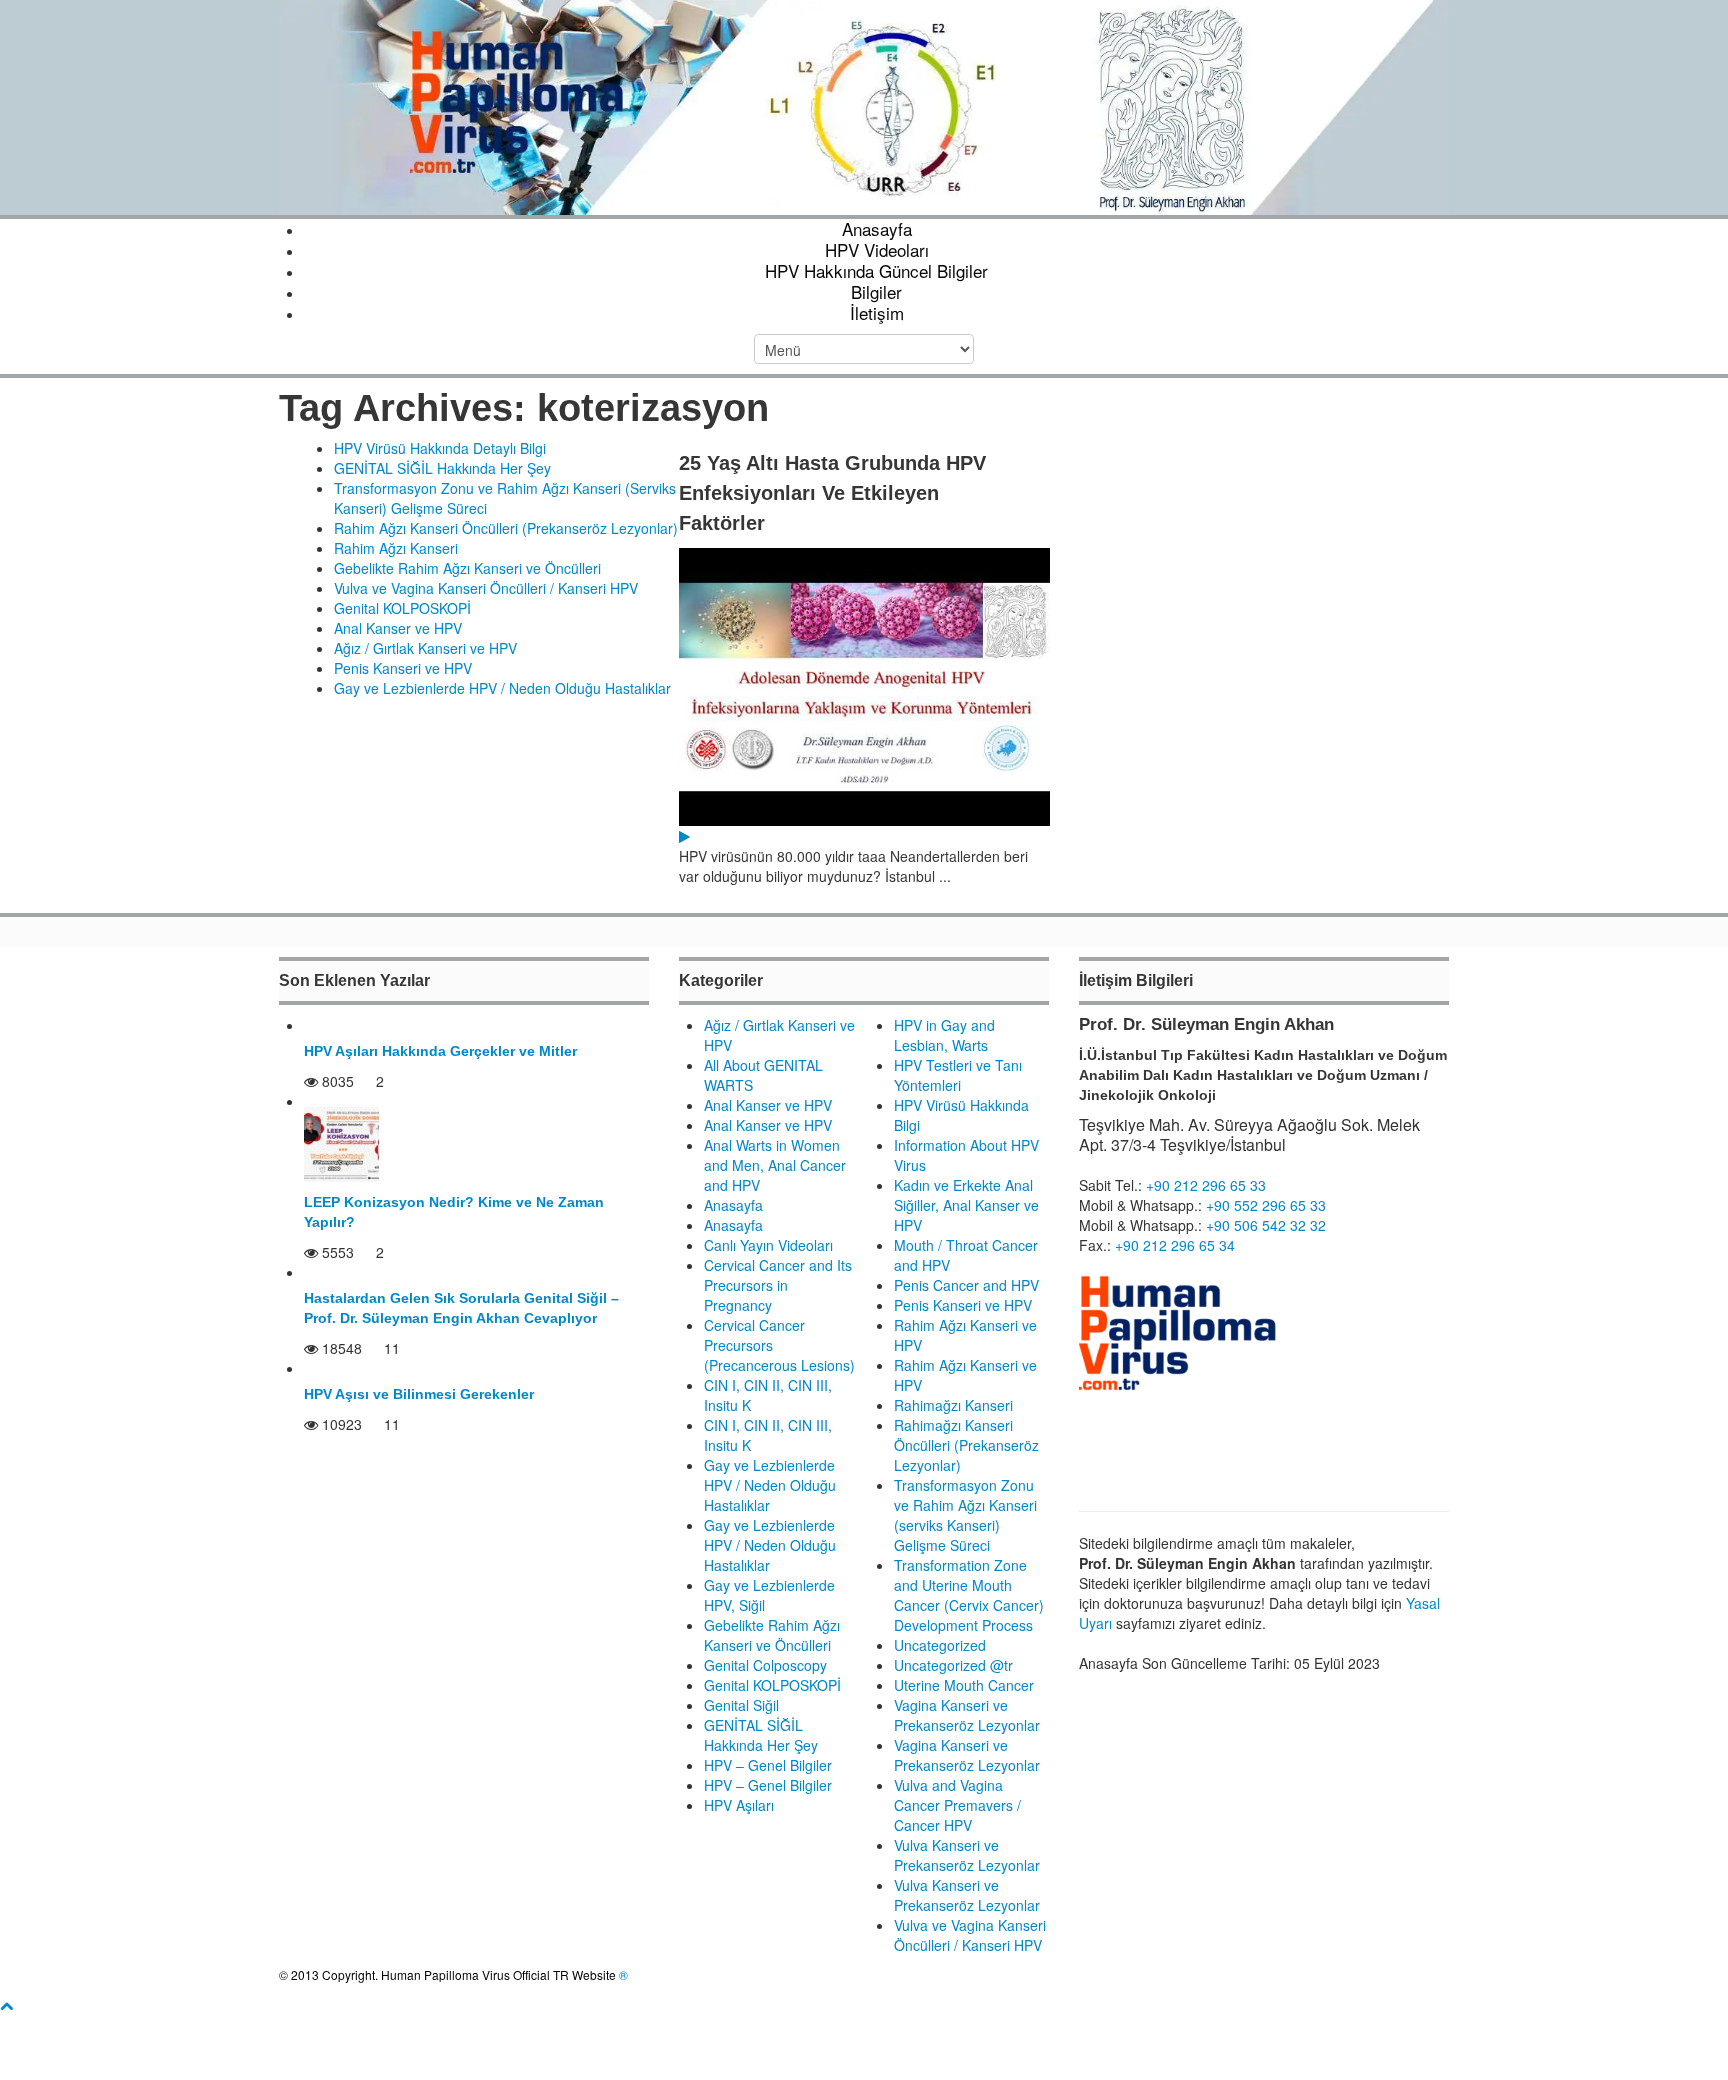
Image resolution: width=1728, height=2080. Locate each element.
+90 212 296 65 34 (1175, 1245)
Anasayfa (877, 228)
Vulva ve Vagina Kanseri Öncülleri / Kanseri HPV (486, 588)
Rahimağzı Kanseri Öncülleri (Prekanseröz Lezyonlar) (966, 1445)
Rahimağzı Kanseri (953, 1405)
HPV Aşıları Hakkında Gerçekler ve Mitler (440, 1051)
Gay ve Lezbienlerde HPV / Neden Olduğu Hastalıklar (502, 688)
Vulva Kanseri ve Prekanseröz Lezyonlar (967, 1855)
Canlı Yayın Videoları (768, 1245)
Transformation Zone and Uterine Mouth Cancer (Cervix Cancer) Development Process (969, 1595)
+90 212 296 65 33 (1206, 1185)
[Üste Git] (6, 2005)
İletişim (877, 312)
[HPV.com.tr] (864, 105)
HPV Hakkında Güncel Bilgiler (876, 270)
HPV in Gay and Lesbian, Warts (944, 1035)
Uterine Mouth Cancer (964, 1685)
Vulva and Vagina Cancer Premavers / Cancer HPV (957, 1805)
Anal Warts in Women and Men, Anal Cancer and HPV (775, 1165)
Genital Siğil (741, 1705)
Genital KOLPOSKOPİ (402, 608)
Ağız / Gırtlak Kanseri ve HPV (425, 648)
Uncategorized (940, 1645)
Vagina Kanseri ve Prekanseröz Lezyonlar (967, 1715)
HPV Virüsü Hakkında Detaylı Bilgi (440, 448)
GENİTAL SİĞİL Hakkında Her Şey (442, 468)
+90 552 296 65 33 (1266, 1205)
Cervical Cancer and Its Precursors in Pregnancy (778, 1285)
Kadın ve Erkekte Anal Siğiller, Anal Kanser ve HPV (966, 1205)
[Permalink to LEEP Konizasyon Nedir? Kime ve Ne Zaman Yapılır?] (341, 1143)
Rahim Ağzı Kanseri (396, 548)
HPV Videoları (877, 249)
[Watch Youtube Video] (684, 836)
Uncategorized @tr (953, 1665)
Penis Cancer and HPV (966, 1285)
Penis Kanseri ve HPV (403, 668)
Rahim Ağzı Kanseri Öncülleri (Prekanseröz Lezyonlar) (506, 528)
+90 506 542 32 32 (1266, 1225)
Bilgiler (876, 291)
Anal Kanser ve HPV (398, 628)
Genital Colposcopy (765, 1665)
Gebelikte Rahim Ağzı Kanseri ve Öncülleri (467, 568)
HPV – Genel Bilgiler (768, 1765)
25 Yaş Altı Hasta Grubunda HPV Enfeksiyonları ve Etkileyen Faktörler (832, 493)
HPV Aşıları (739, 1805)
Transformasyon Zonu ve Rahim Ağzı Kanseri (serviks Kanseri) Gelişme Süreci (965, 1515)
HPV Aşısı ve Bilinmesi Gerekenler (419, 1394)
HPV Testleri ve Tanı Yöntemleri (958, 1075)
